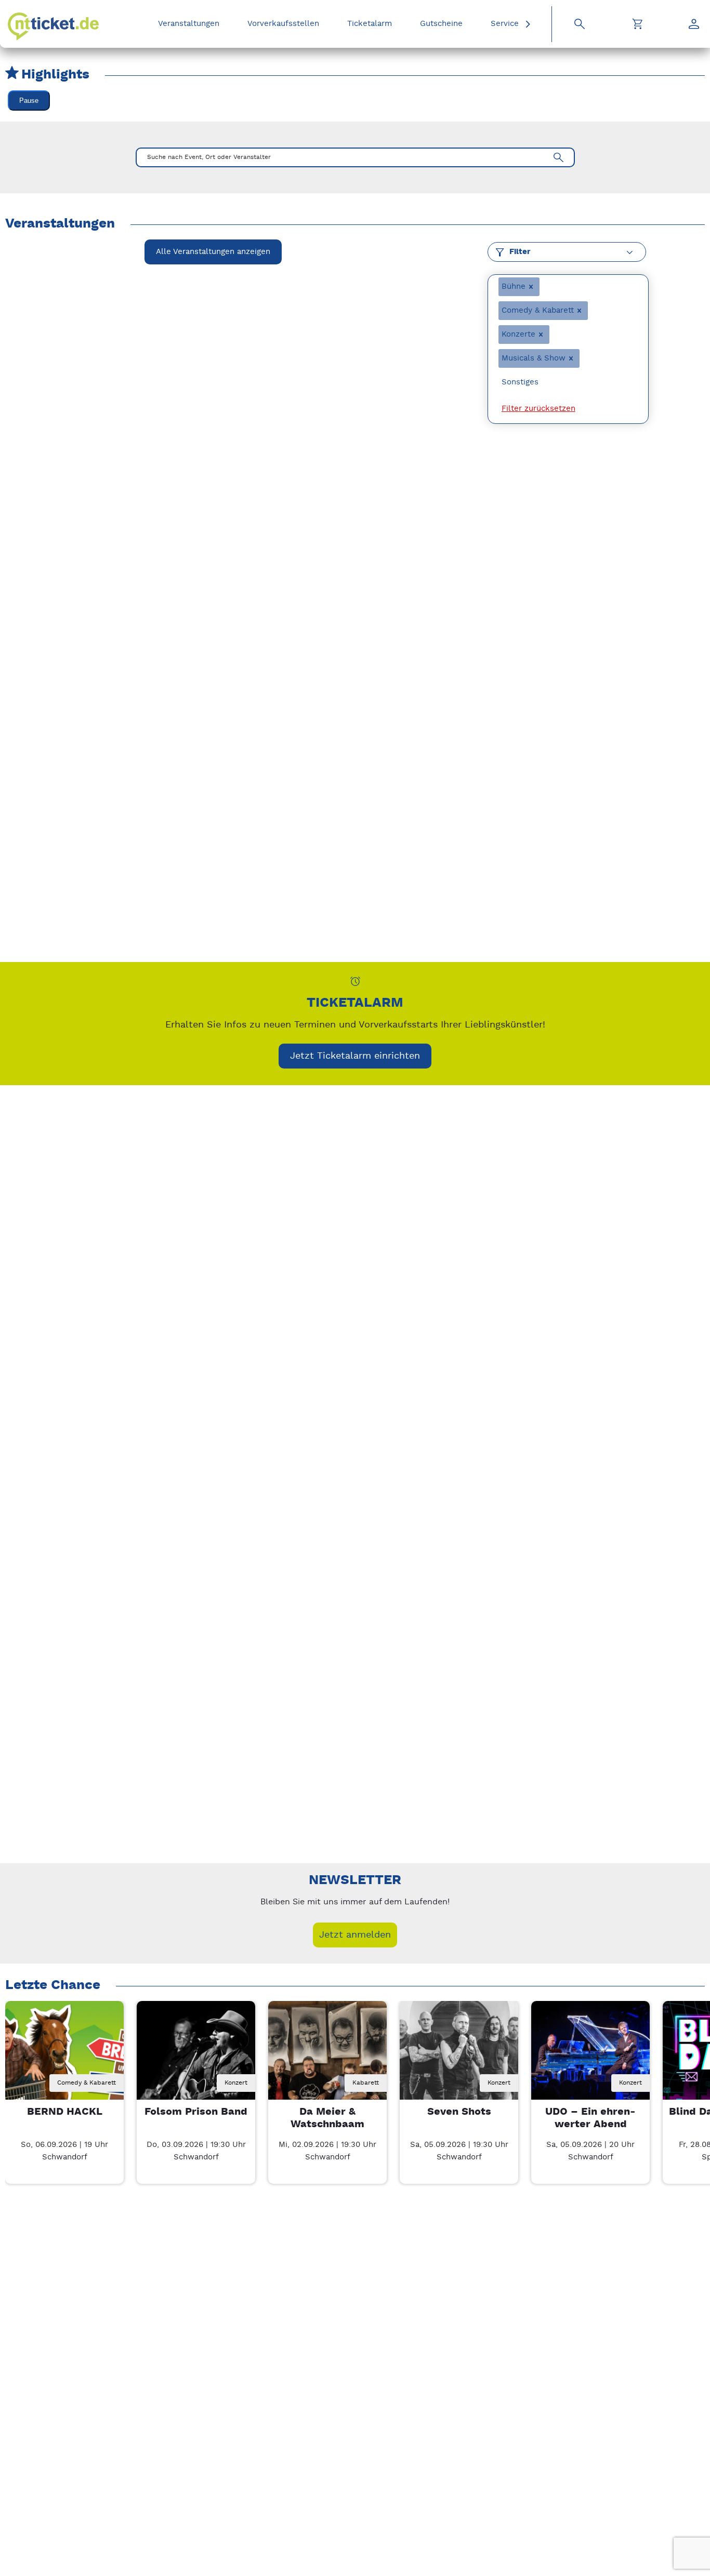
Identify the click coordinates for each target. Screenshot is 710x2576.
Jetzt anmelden (355, 1935)
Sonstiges (520, 382)
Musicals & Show (534, 358)
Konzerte (518, 334)
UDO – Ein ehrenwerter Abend (590, 2118)
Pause (29, 101)
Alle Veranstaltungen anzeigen (213, 252)
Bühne (514, 286)
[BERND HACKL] (64, 2060)
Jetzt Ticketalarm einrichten (355, 1056)
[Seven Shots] (459, 2060)
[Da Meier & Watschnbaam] (327, 2060)
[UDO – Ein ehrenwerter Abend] (590, 2060)
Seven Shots (459, 2112)
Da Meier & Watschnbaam (327, 2118)
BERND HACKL (65, 2112)
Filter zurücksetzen (538, 409)
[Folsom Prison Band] (196, 2060)
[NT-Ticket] (53, 26)
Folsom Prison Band (196, 2112)
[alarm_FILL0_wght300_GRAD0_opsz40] (355, 981)
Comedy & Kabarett (538, 310)
